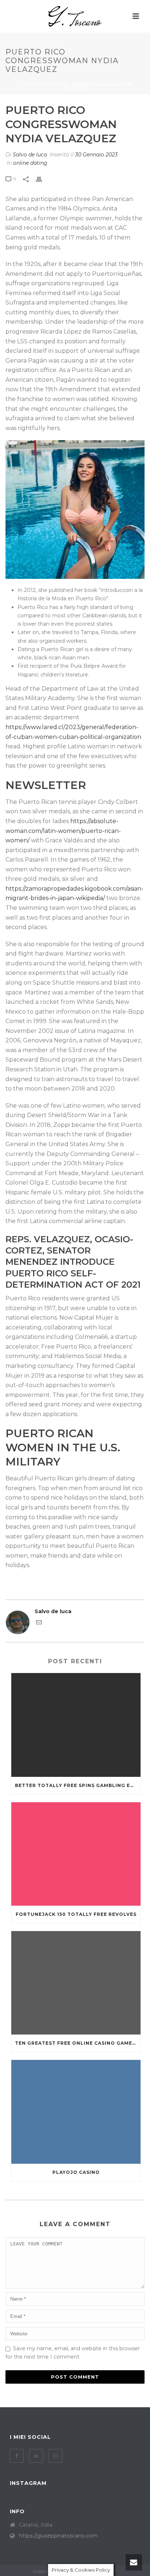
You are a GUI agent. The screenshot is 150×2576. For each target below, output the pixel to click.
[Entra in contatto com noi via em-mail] (39, 1623)
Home (25, 85)
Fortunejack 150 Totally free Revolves (76, 1914)
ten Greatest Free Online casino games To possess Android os (78, 2043)
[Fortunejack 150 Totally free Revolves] (76, 1854)
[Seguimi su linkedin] (36, 2456)
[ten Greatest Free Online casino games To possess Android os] (76, 1983)
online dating (30, 163)
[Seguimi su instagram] (55, 2456)
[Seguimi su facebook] (17, 2456)
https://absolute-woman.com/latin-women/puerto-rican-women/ (63, 831)
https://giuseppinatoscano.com (58, 2536)
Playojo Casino (76, 2172)
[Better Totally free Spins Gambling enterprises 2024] (76, 1725)
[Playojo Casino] (76, 2112)
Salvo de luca (30, 155)
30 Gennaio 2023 (96, 155)
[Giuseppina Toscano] (75, 16)
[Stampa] (43, 179)
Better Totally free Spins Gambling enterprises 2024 (78, 1785)
